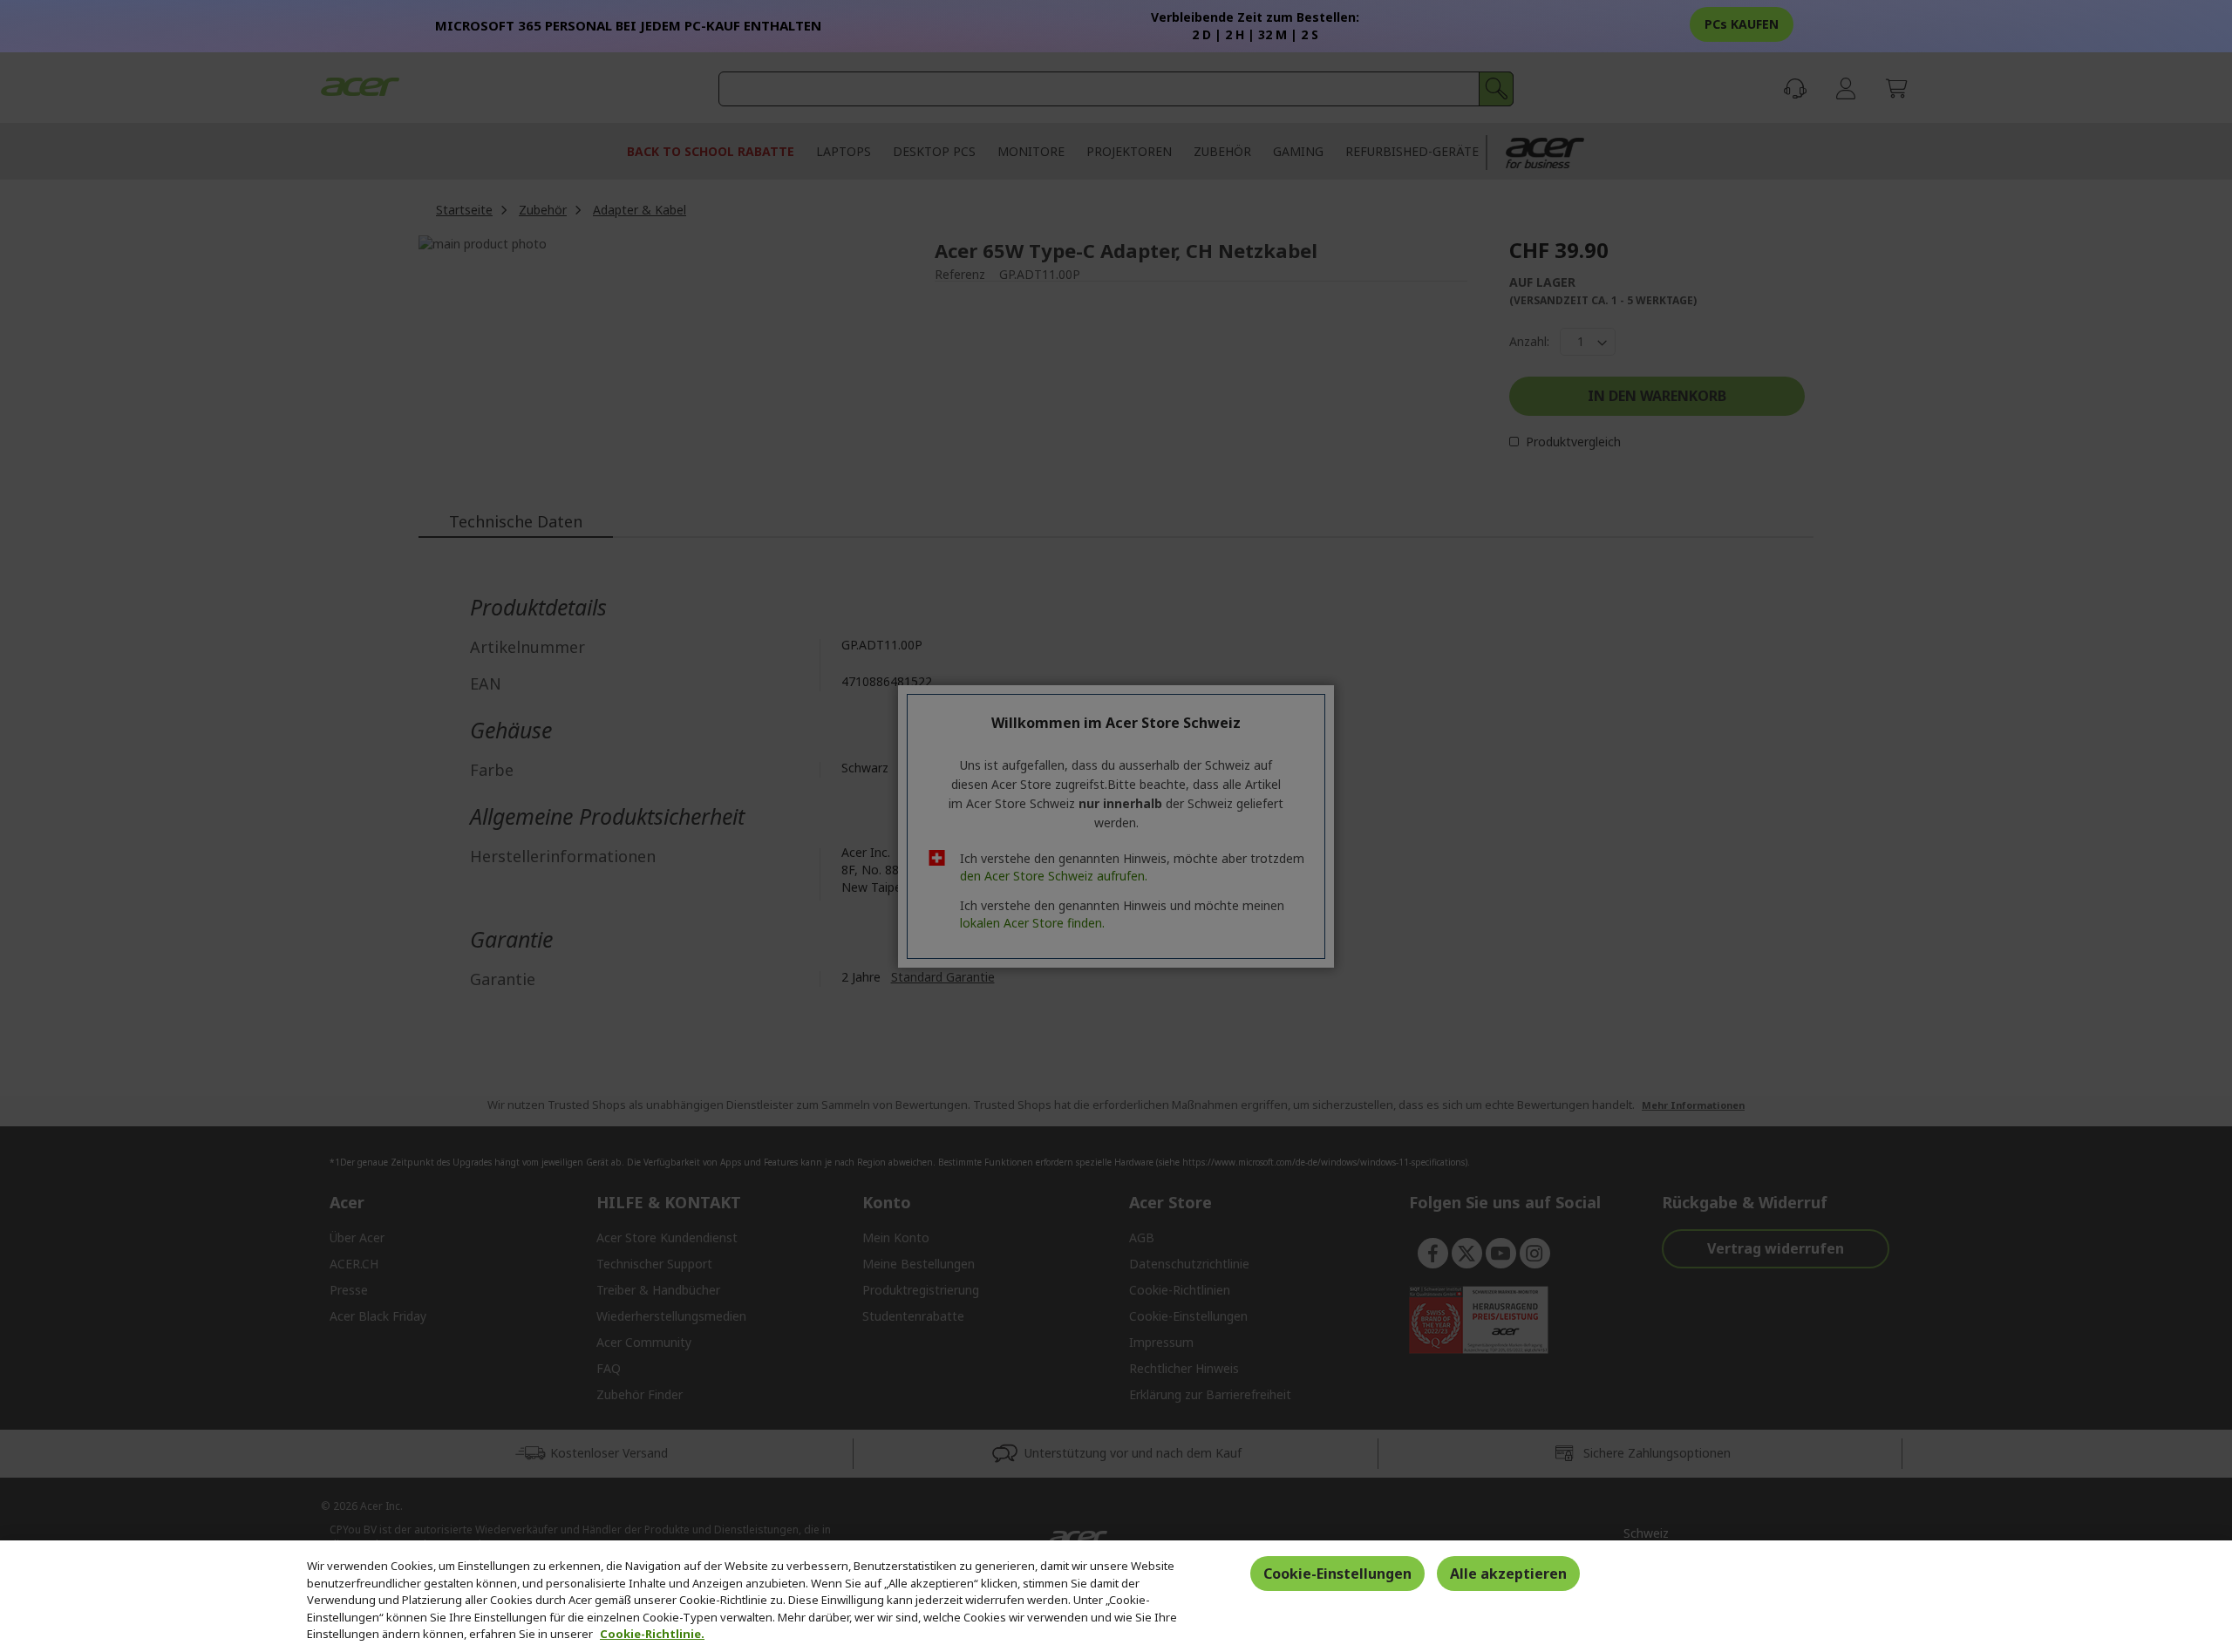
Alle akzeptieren (1508, 1574)
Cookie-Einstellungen (1337, 1574)
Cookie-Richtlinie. (652, 1634)
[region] (1116, 1596)
